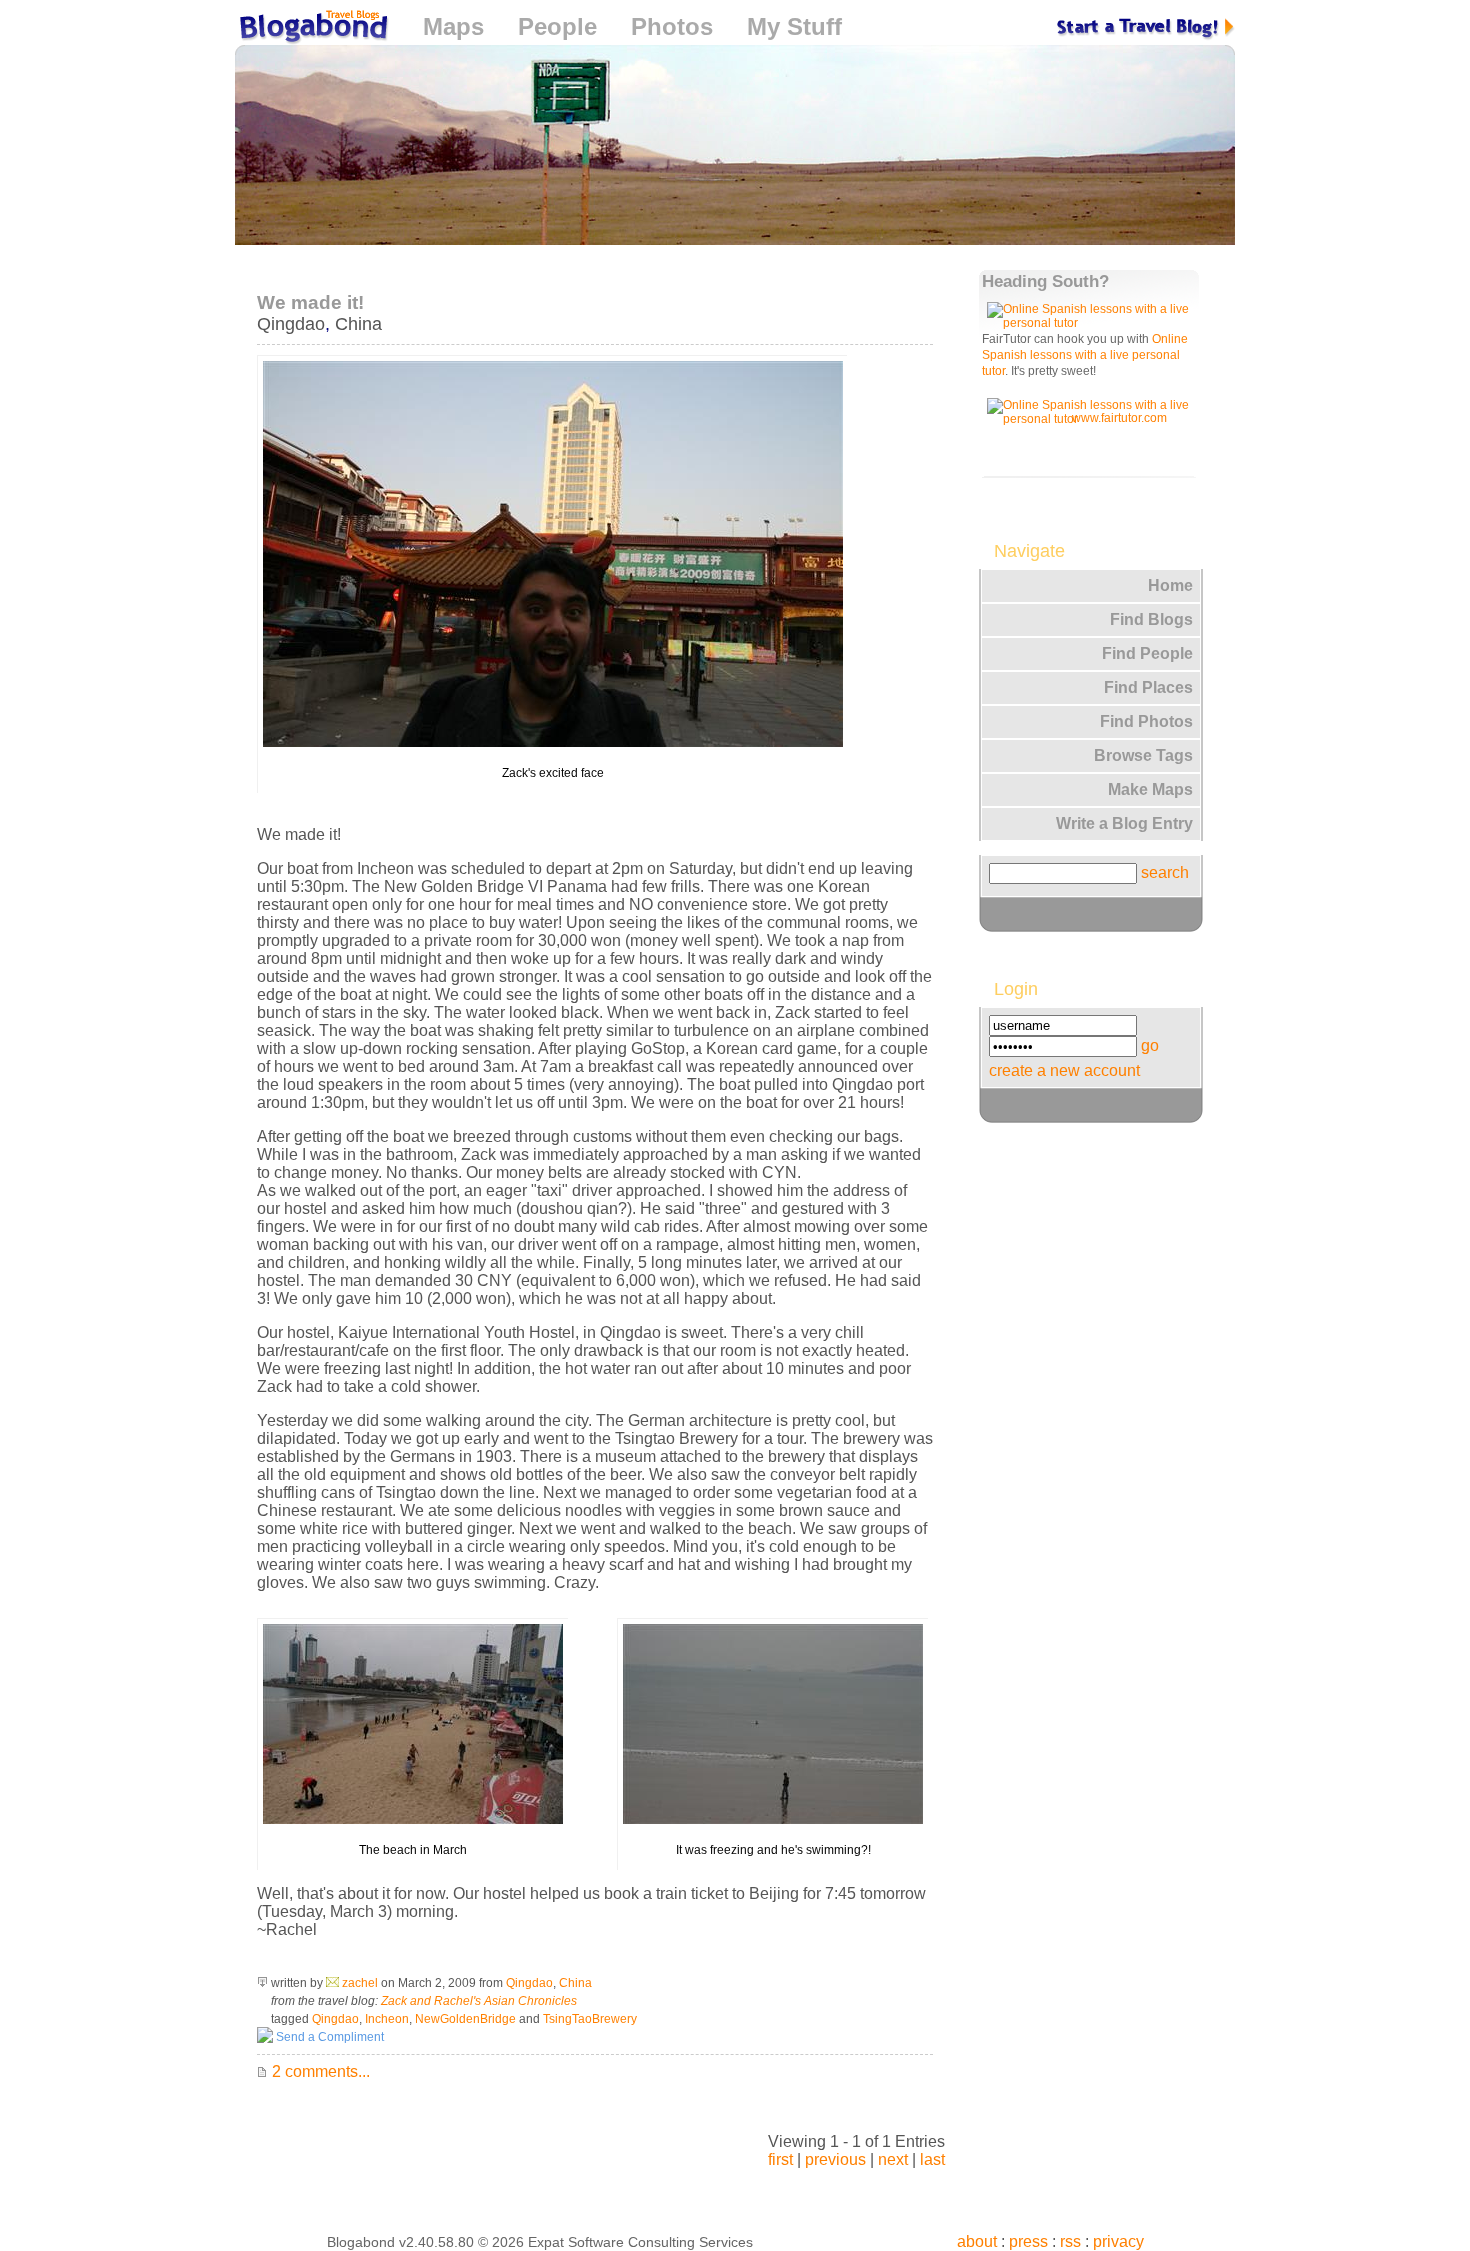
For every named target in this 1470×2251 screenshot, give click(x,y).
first (780, 2159)
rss (1070, 2241)
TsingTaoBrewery (590, 2019)
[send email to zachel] (332, 1983)
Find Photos (1146, 721)
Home (1170, 585)
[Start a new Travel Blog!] (1146, 26)
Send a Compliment (328, 2037)
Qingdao (291, 324)
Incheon (387, 2019)
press (1028, 2241)
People (557, 26)
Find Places (1148, 687)
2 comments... (319, 2071)
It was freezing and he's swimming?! (773, 1850)
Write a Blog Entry (1124, 823)
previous (835, 2159)
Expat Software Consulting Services (640, 2242)
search (1165, 872)
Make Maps (1150, 789)
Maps (453, 26)
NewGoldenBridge (465, 2019)
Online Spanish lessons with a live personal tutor (1085, 355)
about (977, 2241)
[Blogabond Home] (312, 29)
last (932, 2159)
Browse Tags (1143, 755)
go (1150, 1045)
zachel (360, 1983)
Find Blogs (1151, 619)
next (893, 2159)
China (358, 324)
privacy (1118, 2241)
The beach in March (413, 1850)
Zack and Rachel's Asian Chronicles (479, 2001)
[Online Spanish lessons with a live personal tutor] (1092, 323)
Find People (1147, 653)
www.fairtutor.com (1119, 418)
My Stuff (794, 26)
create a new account (1064, 1070)
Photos (672, 26)
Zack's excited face (553, 773)
